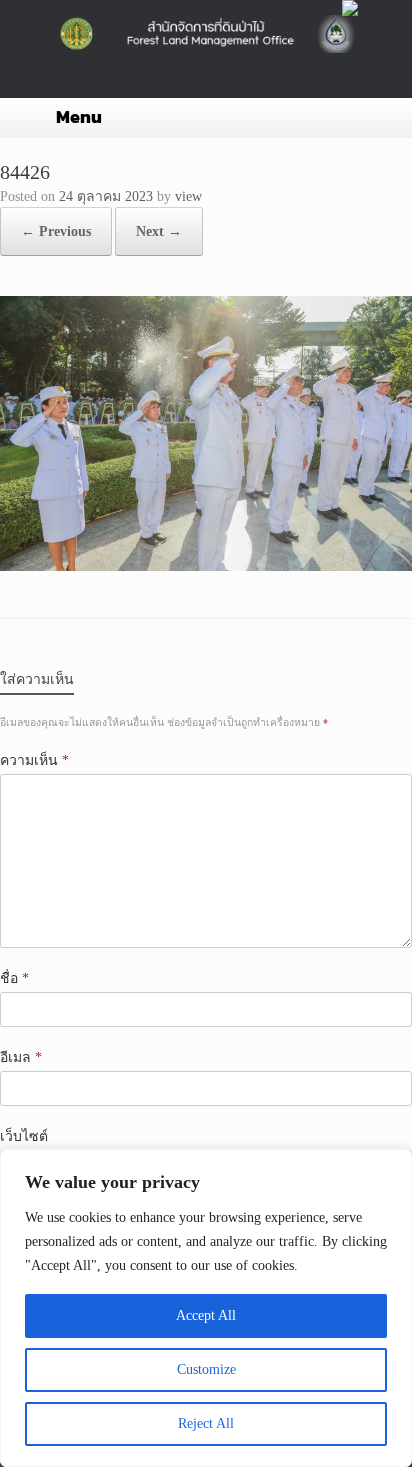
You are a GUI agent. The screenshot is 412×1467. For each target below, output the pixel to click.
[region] (206, 1308)
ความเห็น (34, 760)
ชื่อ (14, 978)
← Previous (56, 231)
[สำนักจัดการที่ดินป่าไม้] (206, 34)
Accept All (206, 1315)
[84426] (206, 566)
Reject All (206, 1423)
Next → (159, 231)
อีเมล (21, 1057)
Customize (206, 1369)
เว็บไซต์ (24, 1136)
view (188, 196)
